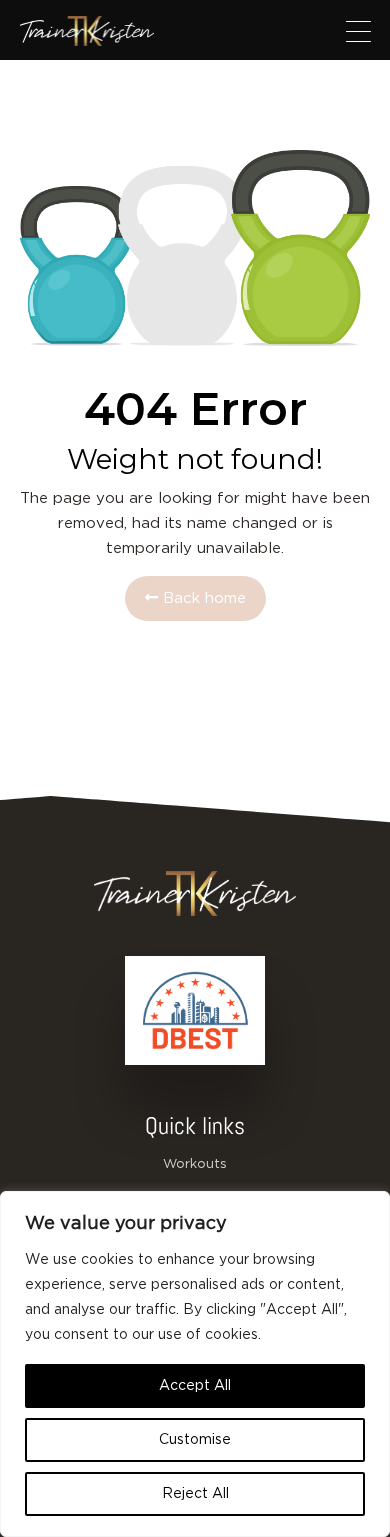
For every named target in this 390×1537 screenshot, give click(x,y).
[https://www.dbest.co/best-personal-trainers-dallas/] (195, 1011)
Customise (195, 1440)
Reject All (195, 1494)
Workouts (195, 1164)
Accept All (195, 1386)
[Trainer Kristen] (87, 31)
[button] (358, 31)
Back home (202, 598)
